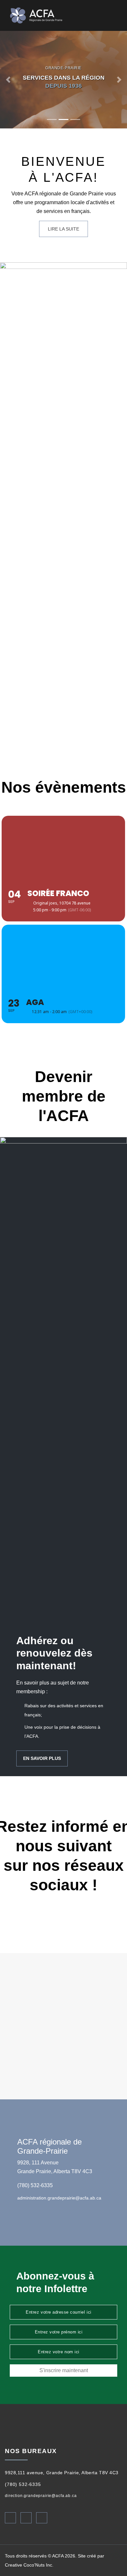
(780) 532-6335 (35, 2185)
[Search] (107, 16)
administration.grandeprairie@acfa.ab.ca (59, 2198)
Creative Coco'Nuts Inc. (29, 2565)
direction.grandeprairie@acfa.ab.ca (41, 2496)
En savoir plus (42, 1758)
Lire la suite (63, 229)
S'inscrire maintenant (64, 2370)
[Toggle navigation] (117, 15)
